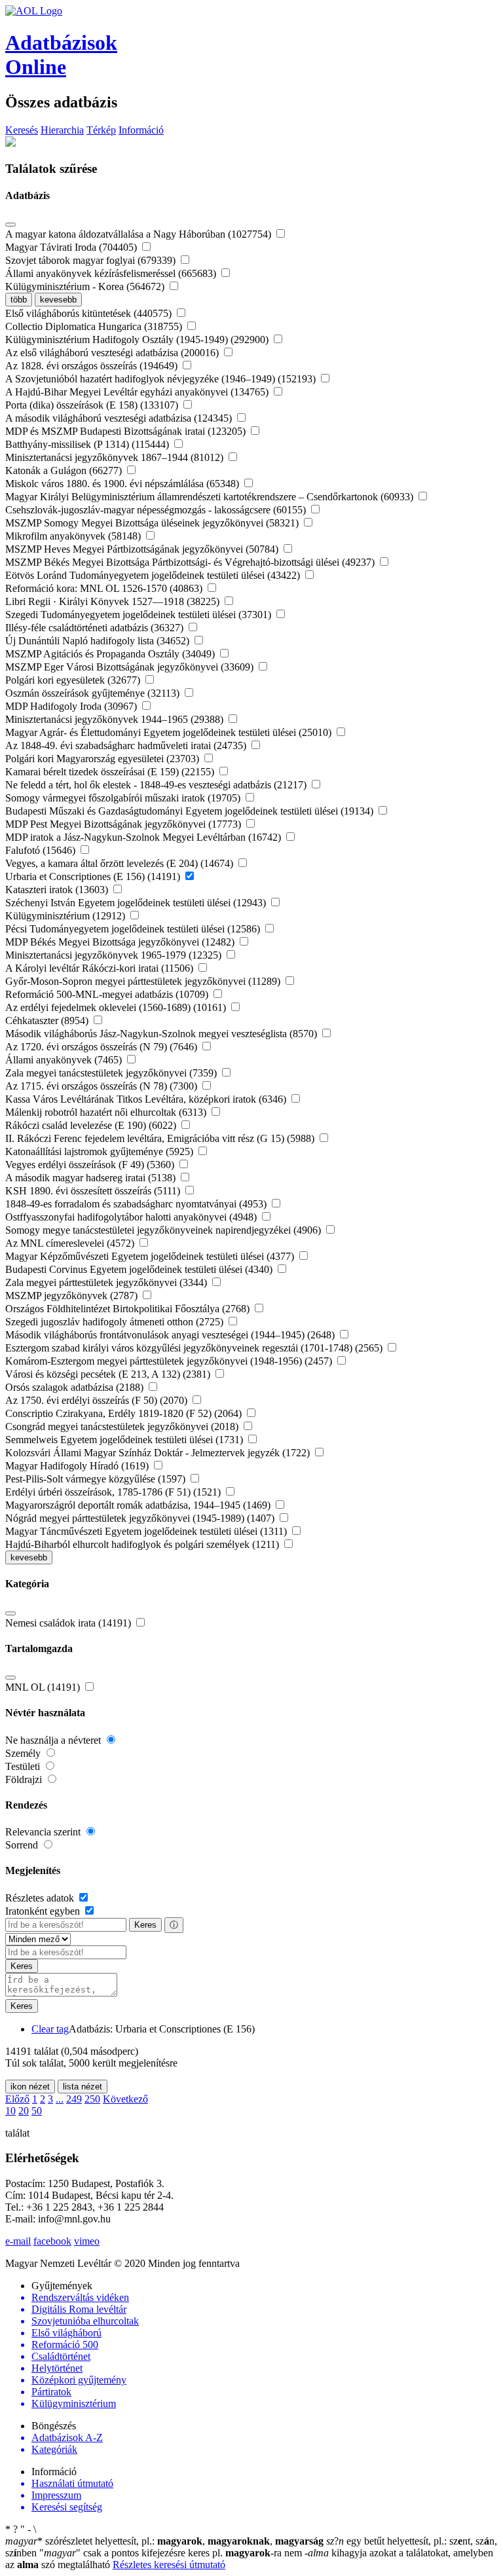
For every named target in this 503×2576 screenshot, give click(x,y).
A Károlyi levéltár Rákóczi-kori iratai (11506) (101, 968)
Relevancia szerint (44, 1832)
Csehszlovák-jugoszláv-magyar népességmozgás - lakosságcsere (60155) (157, 510)
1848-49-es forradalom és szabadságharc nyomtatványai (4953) (137, 1204)
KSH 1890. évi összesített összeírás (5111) (94, 1191)
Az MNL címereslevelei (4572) (71, 1243)
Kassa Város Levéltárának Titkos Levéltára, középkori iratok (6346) (147, 1099)
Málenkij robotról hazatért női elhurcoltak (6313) (107, 1112)
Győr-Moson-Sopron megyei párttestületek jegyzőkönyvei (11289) (144, 981)
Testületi (24, 1766)
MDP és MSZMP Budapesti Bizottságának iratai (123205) (127, 431)
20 (24, 2111)
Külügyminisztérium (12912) (66, 916)
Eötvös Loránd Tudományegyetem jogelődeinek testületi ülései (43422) (154, 575)
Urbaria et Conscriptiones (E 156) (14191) (94, 876)
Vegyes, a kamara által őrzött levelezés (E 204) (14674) (121, 863)
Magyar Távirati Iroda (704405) (72, 247)
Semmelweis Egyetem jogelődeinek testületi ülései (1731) (125, 1440)
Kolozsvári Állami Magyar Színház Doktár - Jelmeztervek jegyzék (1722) (159, 1453)
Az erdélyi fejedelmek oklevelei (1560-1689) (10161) (117, 1007)
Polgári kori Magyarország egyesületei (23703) (103, 759)
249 (74, 2099)
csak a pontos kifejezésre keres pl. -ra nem (172, 2553)
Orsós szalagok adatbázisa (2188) (76, 1387)
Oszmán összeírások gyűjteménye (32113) (94, 693)
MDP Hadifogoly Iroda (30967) (72, 706)
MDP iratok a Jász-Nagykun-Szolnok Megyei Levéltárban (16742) (144, 837)
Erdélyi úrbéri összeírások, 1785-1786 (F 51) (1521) (114, 1492)
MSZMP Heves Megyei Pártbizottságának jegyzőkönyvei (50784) (143, 549)
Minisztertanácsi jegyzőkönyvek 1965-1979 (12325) (115, 955)
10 (10, 2111)
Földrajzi (25, 1779)
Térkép (101, 130)
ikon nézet (30, 2087)
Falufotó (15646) (42, 850)
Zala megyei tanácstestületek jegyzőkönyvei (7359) (112, 1073)
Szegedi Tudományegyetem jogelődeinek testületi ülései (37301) (140, 615)
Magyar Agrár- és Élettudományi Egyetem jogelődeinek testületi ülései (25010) (170, 732)
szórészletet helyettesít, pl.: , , (164, 2541)
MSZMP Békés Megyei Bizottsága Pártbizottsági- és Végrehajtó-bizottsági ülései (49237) (191, 562)
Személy (24, 1753)
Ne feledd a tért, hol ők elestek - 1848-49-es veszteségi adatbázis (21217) (157, 785)
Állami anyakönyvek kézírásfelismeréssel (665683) (112, 273)
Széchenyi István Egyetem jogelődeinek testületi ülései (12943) (137, 903)
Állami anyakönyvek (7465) (65, 1060)
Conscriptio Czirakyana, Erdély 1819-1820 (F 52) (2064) (125, 1413)
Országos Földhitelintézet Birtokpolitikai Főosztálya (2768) (129, 1309)
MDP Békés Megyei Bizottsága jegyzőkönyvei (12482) (121, 942)
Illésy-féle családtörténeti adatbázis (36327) (96, 628)
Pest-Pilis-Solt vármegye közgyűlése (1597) (97, 1479)
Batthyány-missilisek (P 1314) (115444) (88, 444)
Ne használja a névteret (54, 1740)
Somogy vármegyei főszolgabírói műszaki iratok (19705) (124, 798)
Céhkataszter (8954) (48, 1021)
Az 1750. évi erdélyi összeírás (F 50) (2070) (98, 1400)
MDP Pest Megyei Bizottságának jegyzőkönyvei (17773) (124, 824)
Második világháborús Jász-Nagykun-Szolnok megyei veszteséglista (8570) (162, 1034)
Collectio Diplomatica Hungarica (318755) (95, 326)
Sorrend (23, 1845)
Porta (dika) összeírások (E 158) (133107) (93, 405)
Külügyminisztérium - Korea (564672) (86, 286)
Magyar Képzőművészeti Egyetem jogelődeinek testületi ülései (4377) (151, 1256)
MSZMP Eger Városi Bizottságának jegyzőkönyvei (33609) (131, 667)
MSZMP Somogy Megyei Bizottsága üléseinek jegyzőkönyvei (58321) (153, 523)
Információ (141, 130)
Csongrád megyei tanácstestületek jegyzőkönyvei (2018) (123, 1426)
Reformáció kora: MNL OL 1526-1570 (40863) (105, 588)
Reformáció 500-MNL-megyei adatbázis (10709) (108, 994)
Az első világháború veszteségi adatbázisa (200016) (113, 353)
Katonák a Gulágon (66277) (65, 470)
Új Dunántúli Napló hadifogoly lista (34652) (99, 641)
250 (92, 2099)
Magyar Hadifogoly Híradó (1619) (78, 1466)
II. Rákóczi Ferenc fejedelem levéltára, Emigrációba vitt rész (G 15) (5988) (161, 1138)
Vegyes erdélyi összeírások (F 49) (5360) (91, 1165)
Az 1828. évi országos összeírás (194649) (93, 366)
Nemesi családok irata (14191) (69, 1623)
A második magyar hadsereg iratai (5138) (92, 1178)
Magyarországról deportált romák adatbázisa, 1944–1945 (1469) (139, 1505)
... (60, 2099)
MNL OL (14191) (44, 1687)
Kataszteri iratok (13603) (58, 890)
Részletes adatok (41, 1898)
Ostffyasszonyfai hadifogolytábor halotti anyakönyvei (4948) (132, 1217)
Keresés (22, 130)
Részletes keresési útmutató (169, 2565)
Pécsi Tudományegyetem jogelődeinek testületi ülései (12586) (134, 929)
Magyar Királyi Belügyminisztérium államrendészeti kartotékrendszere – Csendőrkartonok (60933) (211, 497)
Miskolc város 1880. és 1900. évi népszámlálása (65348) (123, 484)
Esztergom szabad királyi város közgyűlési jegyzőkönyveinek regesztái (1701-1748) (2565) (195, 1348)
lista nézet (83, 2087)
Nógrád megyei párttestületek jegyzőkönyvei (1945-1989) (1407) (141, 1518)
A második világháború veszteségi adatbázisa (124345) (120, 418)
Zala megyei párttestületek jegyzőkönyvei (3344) (107, 1282)
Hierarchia (62, 130)
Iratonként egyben (44, 1911)
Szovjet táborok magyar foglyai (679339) (92, 260)
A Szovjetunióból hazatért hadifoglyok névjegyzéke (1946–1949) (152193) (162, 379)
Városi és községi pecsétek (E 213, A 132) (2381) (109, 1374)
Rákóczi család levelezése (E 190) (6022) (92, 1125)
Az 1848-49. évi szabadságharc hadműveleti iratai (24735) (127, 745)
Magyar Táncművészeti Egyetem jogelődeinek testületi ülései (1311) (147, 1531)
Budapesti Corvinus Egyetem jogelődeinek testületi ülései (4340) (140, 1269)
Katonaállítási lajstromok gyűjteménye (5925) (101, 1151)
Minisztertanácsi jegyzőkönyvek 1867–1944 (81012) (116, 457)
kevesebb (58, 300)
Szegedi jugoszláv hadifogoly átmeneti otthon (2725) (116, 1322)
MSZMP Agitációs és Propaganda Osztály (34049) (111, 654)
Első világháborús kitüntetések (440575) (90, 313)
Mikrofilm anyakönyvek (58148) (74, 536)
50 (37, 2111)
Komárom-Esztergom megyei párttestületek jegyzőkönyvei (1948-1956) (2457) (170, 1361)
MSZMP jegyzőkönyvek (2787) (73, 1296)
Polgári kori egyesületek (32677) (74, 680)
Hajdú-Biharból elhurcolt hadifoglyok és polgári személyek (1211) (143, 1544)
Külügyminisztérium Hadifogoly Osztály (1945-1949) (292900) (138, 340)
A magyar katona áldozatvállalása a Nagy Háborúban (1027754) (140, 234)
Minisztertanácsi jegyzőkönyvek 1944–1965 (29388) (116, 719)
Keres (145, 1925)
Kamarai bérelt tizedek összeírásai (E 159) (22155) (111, 772)
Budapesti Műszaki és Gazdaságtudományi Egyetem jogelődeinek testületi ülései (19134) (191, 811)
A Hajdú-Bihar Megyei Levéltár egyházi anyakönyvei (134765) (138, 392)
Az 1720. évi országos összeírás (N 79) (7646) (102, 1047)
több (19, 300)
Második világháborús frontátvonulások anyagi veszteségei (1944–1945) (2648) (171, 1335)
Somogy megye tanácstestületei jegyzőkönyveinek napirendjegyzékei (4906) (164, 1230)
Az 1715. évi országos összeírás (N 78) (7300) (102, 1086)
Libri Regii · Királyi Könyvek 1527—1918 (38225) (114, 601)
